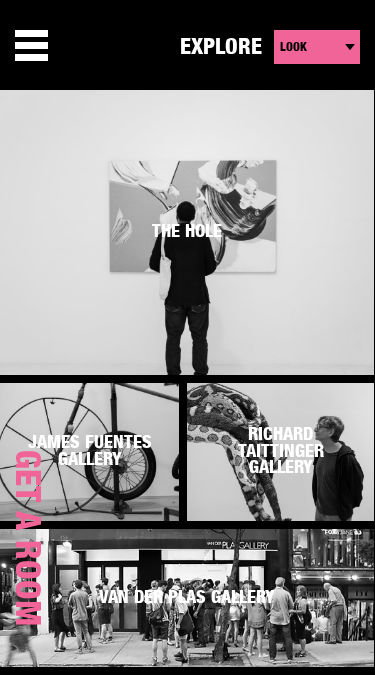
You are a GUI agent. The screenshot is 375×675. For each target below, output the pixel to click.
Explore (221, 47)
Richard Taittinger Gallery (281, 451)
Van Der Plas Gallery (187, 598)
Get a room (26, 538)
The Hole (187, 232)
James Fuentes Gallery (90, 451)
